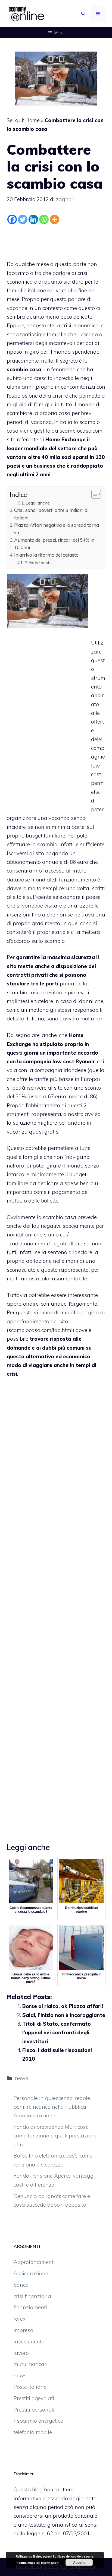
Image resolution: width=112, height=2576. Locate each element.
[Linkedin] (33, 219)
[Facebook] (12, 219)
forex (20, 2319)
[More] (55, 219)
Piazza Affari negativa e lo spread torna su (57, 529)
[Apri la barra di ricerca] (83, 14)
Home (32, 120)
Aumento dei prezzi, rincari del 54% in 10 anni (54, 544)
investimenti (28, 2342)
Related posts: (38, 563)
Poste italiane (30, 2387)
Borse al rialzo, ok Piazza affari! (63, 2006)
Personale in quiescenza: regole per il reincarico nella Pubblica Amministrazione (52, 2107)
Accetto (79, 2562)
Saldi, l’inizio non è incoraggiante (64, 2015)
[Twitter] (23, 219)
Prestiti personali (34, 2410)
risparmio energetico (38, 2421)
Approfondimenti (34, 2262)
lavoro (21, 2353)
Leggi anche (38, 503)
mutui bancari (31, 2364)
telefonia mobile (33, 2432)
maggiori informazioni (43, 2563)
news (21, 2078)
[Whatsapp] (44, 219)
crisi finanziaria (32, 2296)
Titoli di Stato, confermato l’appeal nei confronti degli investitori (57, 2033)
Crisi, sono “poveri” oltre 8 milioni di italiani (51, 514)
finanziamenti (30, 2307)
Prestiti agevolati (34, 2398)
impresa (24, 2330)
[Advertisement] (56, 241)
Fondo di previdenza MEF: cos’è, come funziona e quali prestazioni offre (55, 2136)
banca (21, 2285)
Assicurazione (31, 2273)
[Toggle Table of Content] (93, 494)
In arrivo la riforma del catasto (46, 555)
